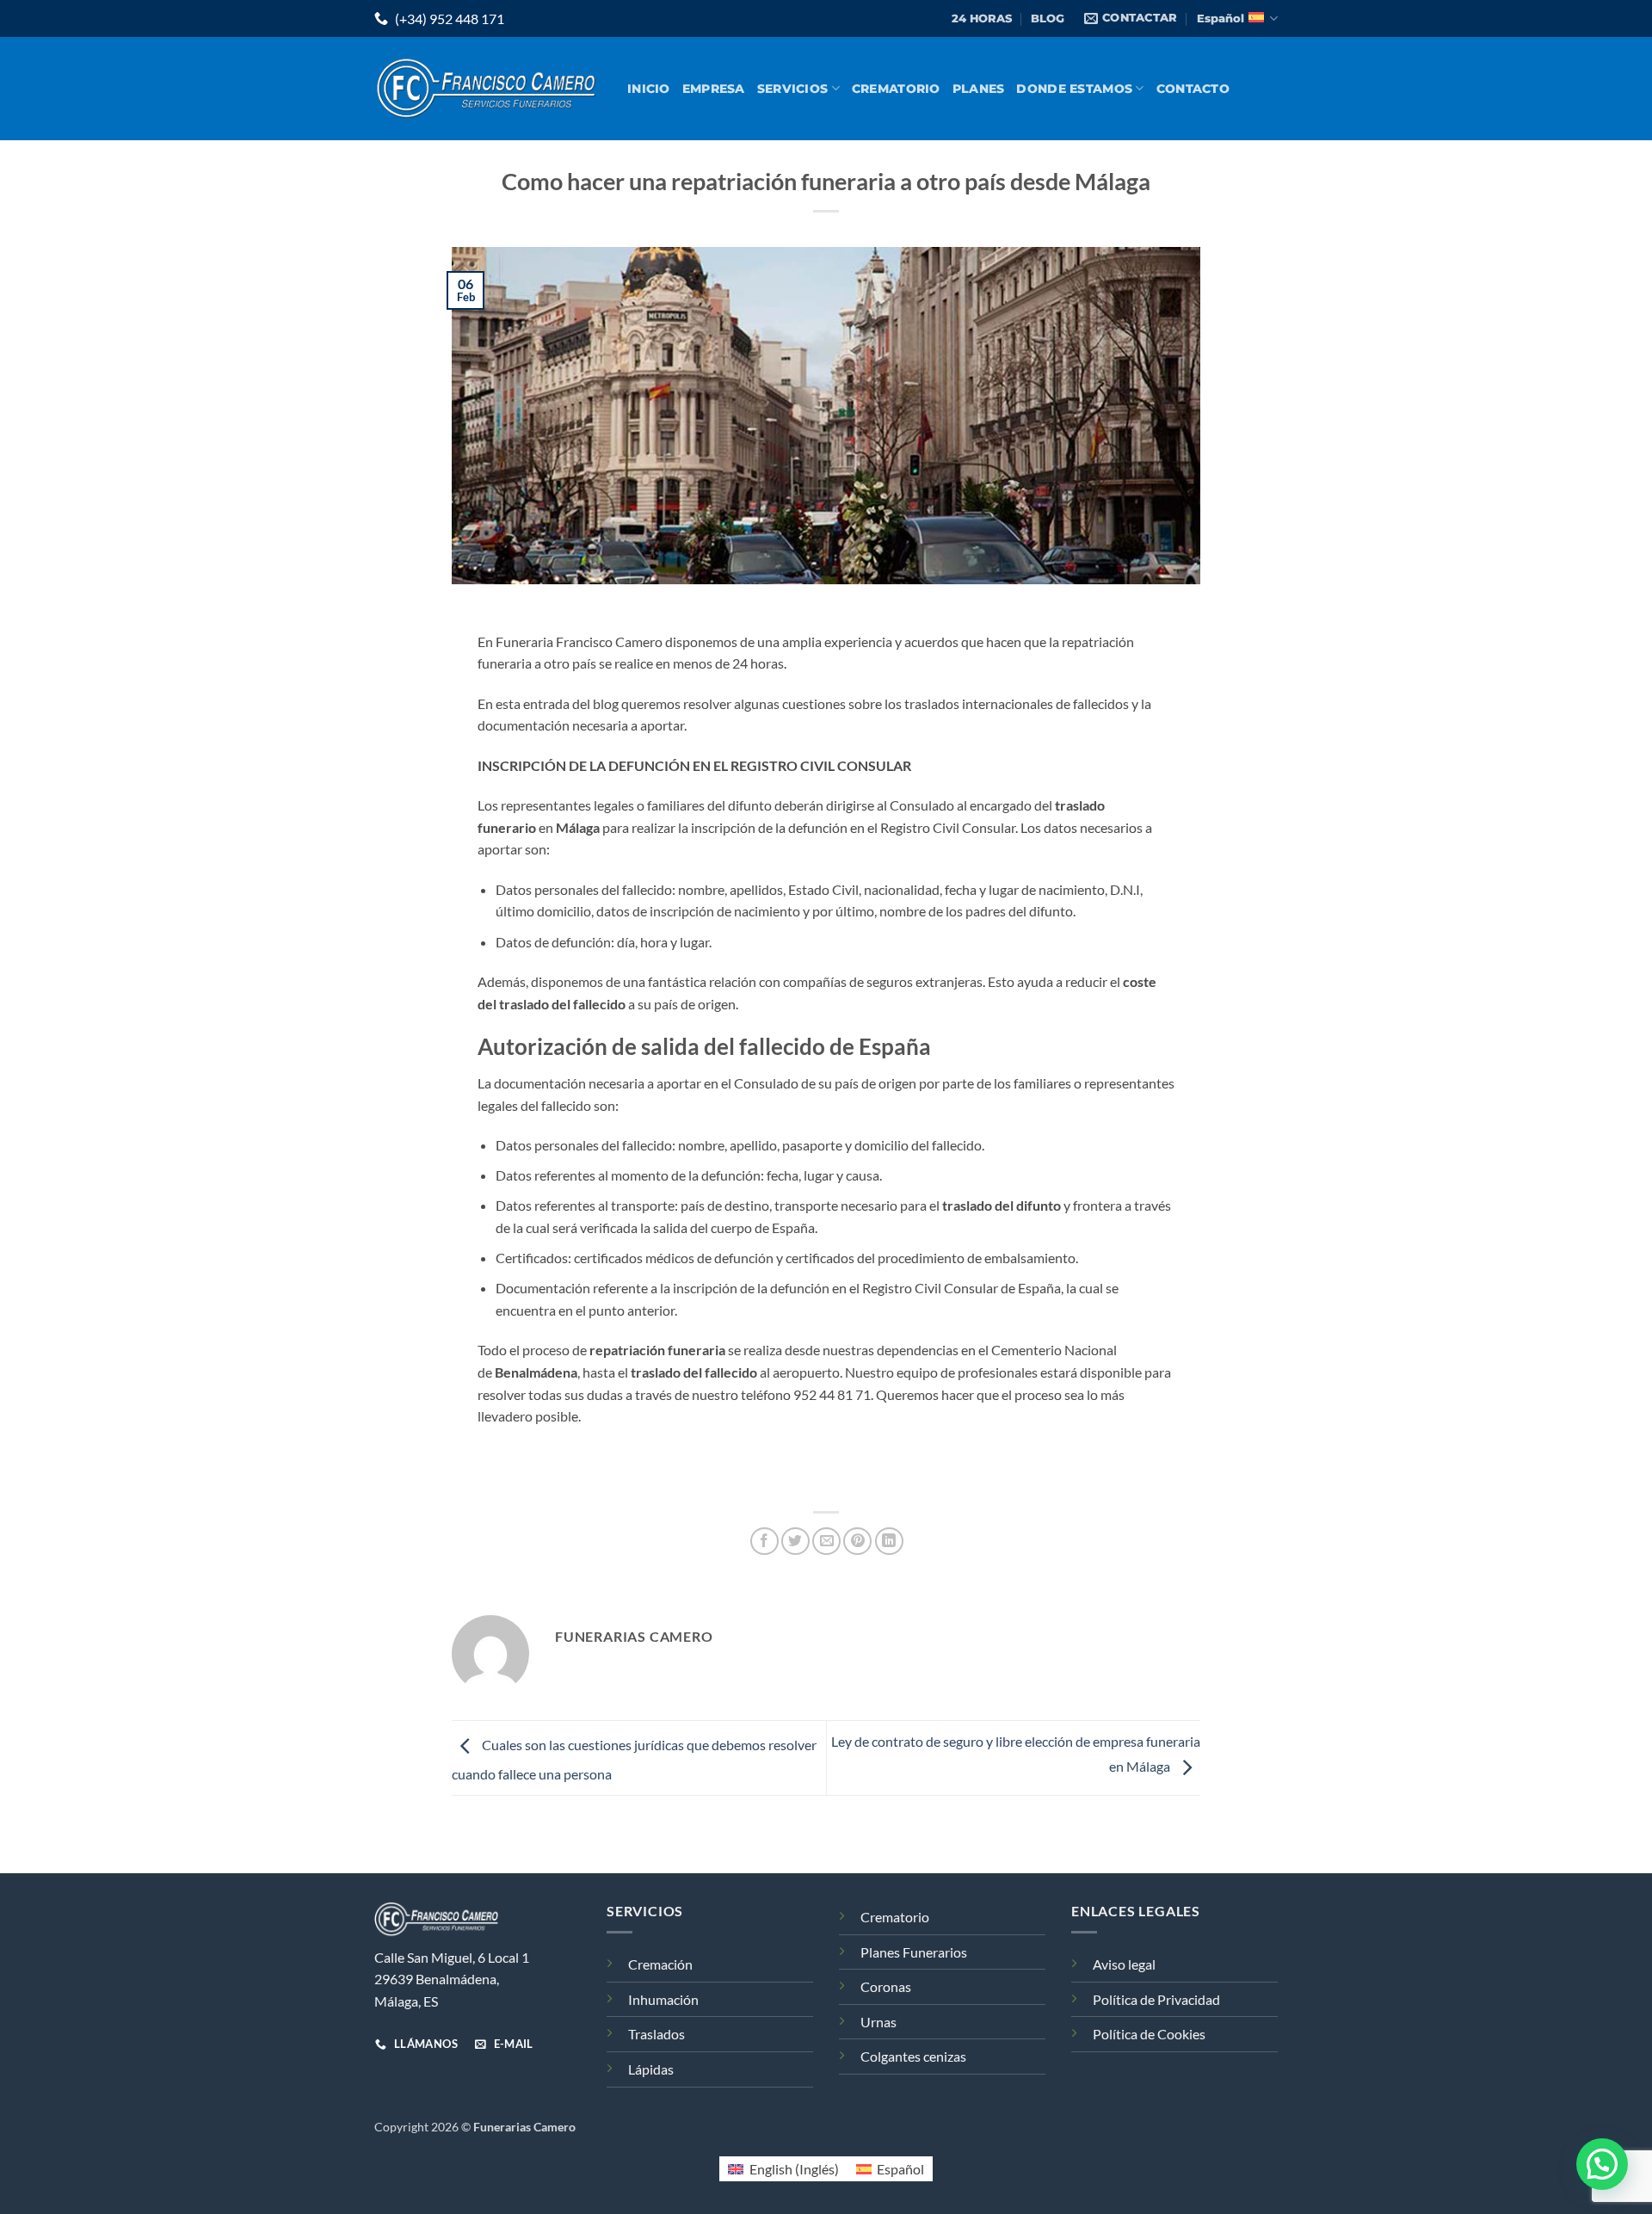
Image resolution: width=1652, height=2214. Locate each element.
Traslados (656, 2034)
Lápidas (651, 2069)
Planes (979, 89)
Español (1221, 19)
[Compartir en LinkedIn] (889, 1542)
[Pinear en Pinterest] (857, 1542)
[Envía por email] (826, 1542)
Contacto (1193, 89)
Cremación (660, 1964)
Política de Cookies (1149, 2034)
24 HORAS (982, 19)
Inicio (649, 89)
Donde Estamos (1074, 89)
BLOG (1048, 19)
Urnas (878, 2022)
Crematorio (896, 89)
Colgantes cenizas (913, 2056)
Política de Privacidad (1156, 1999)
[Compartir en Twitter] (795, 1542)
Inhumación (663, 1999)
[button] (1602, 2164)
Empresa (714, 89)
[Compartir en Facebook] (764, 1542)
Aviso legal (1124, 1964)
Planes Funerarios (914, 1952)
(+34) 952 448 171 (448, 19)
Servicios (793, 89)
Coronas (886, 1986)
